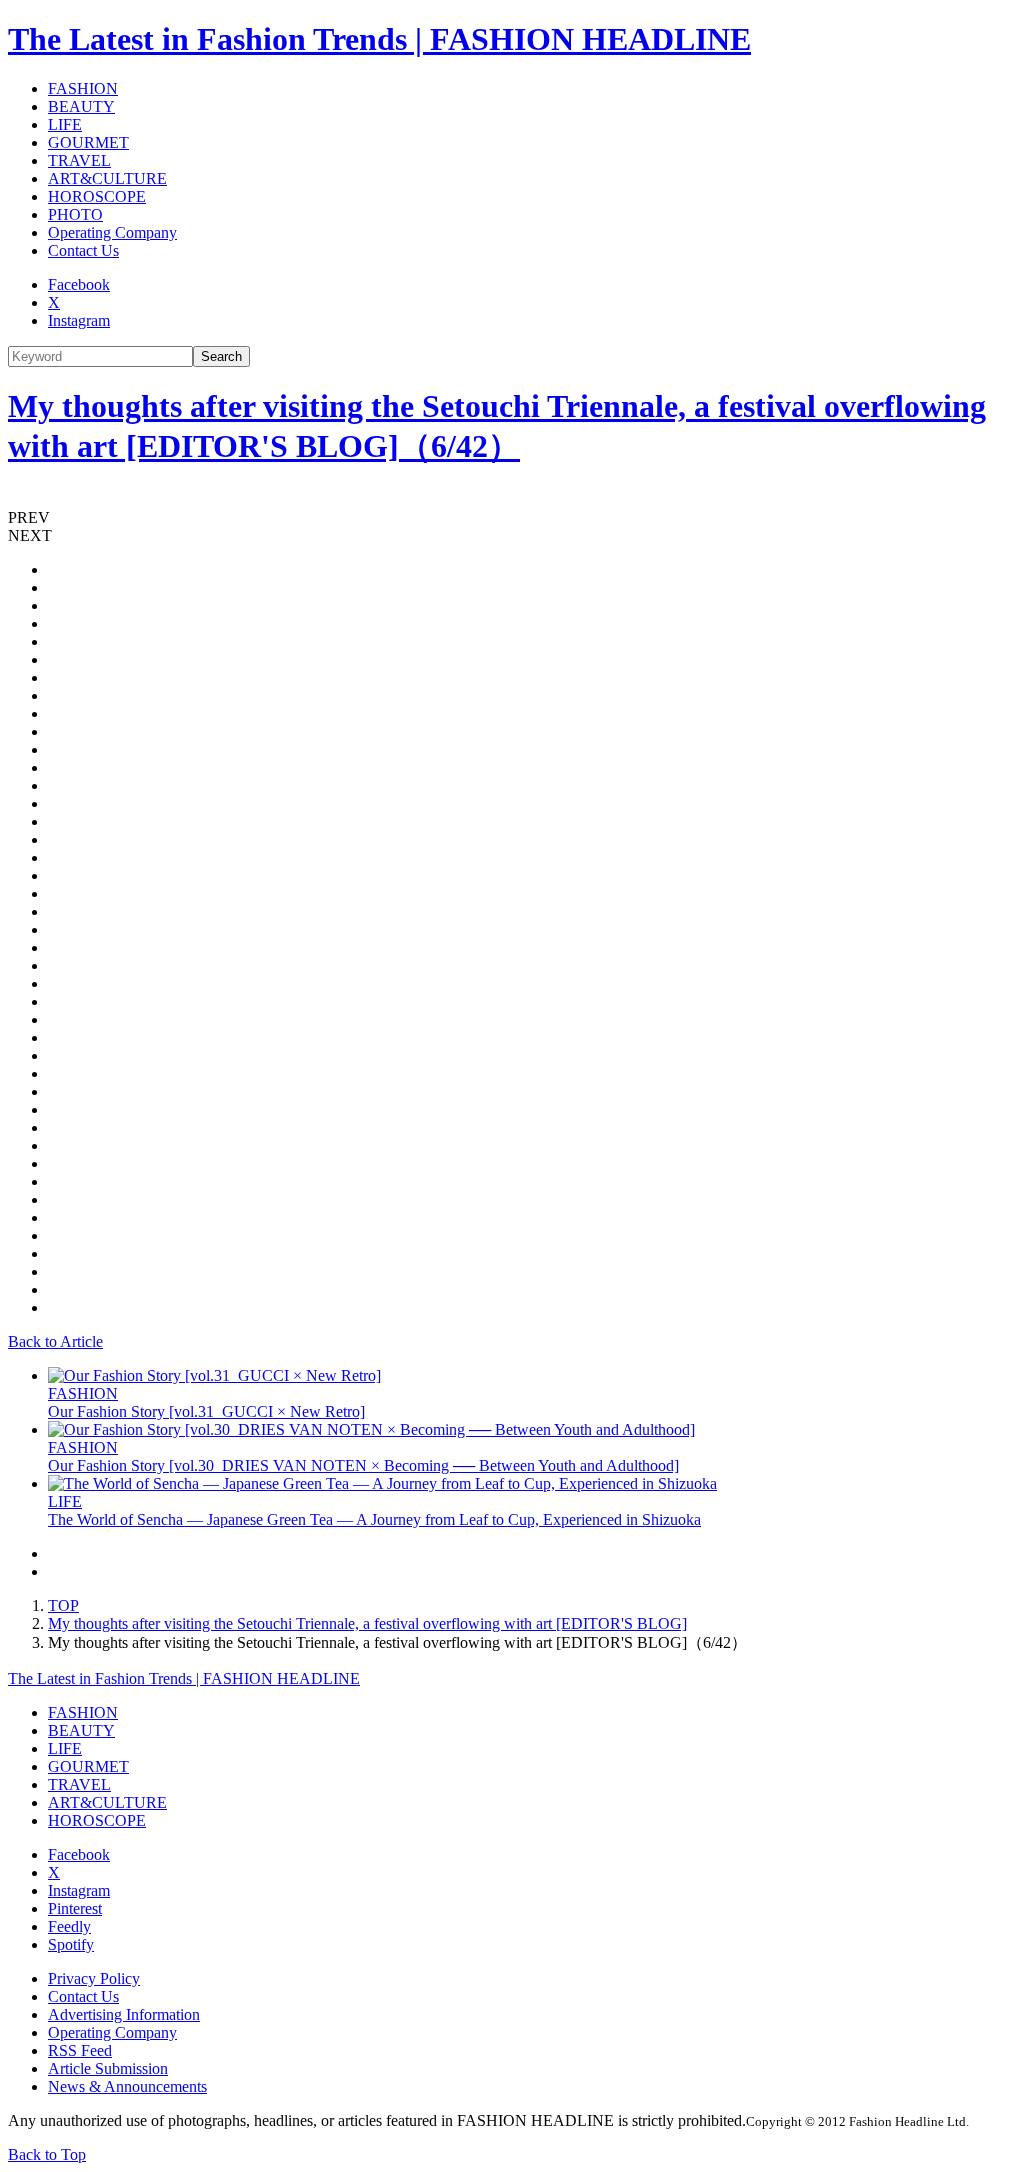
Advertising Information (124, 2014)
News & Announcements (127, 2086)
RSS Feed (80, 2050)
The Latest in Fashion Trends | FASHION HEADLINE (379, 39)
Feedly (69, 1926)
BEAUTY (81, 106)
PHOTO (75, 214)
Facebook (79, 284)
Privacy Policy (94, 1978)
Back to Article (55, 1341)
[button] (512, 518)
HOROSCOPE (97, 196)
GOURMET (88, 142)
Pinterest (75, 1908)
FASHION (83, 88)
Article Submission (108, 2068)
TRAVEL (79, 160)
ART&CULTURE (107, 178)
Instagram (79, 320)
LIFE (65, 124)
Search (221, 356)
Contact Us (83, 250)
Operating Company (112, 232)
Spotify (71, 1944)
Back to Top (47, 2154)
